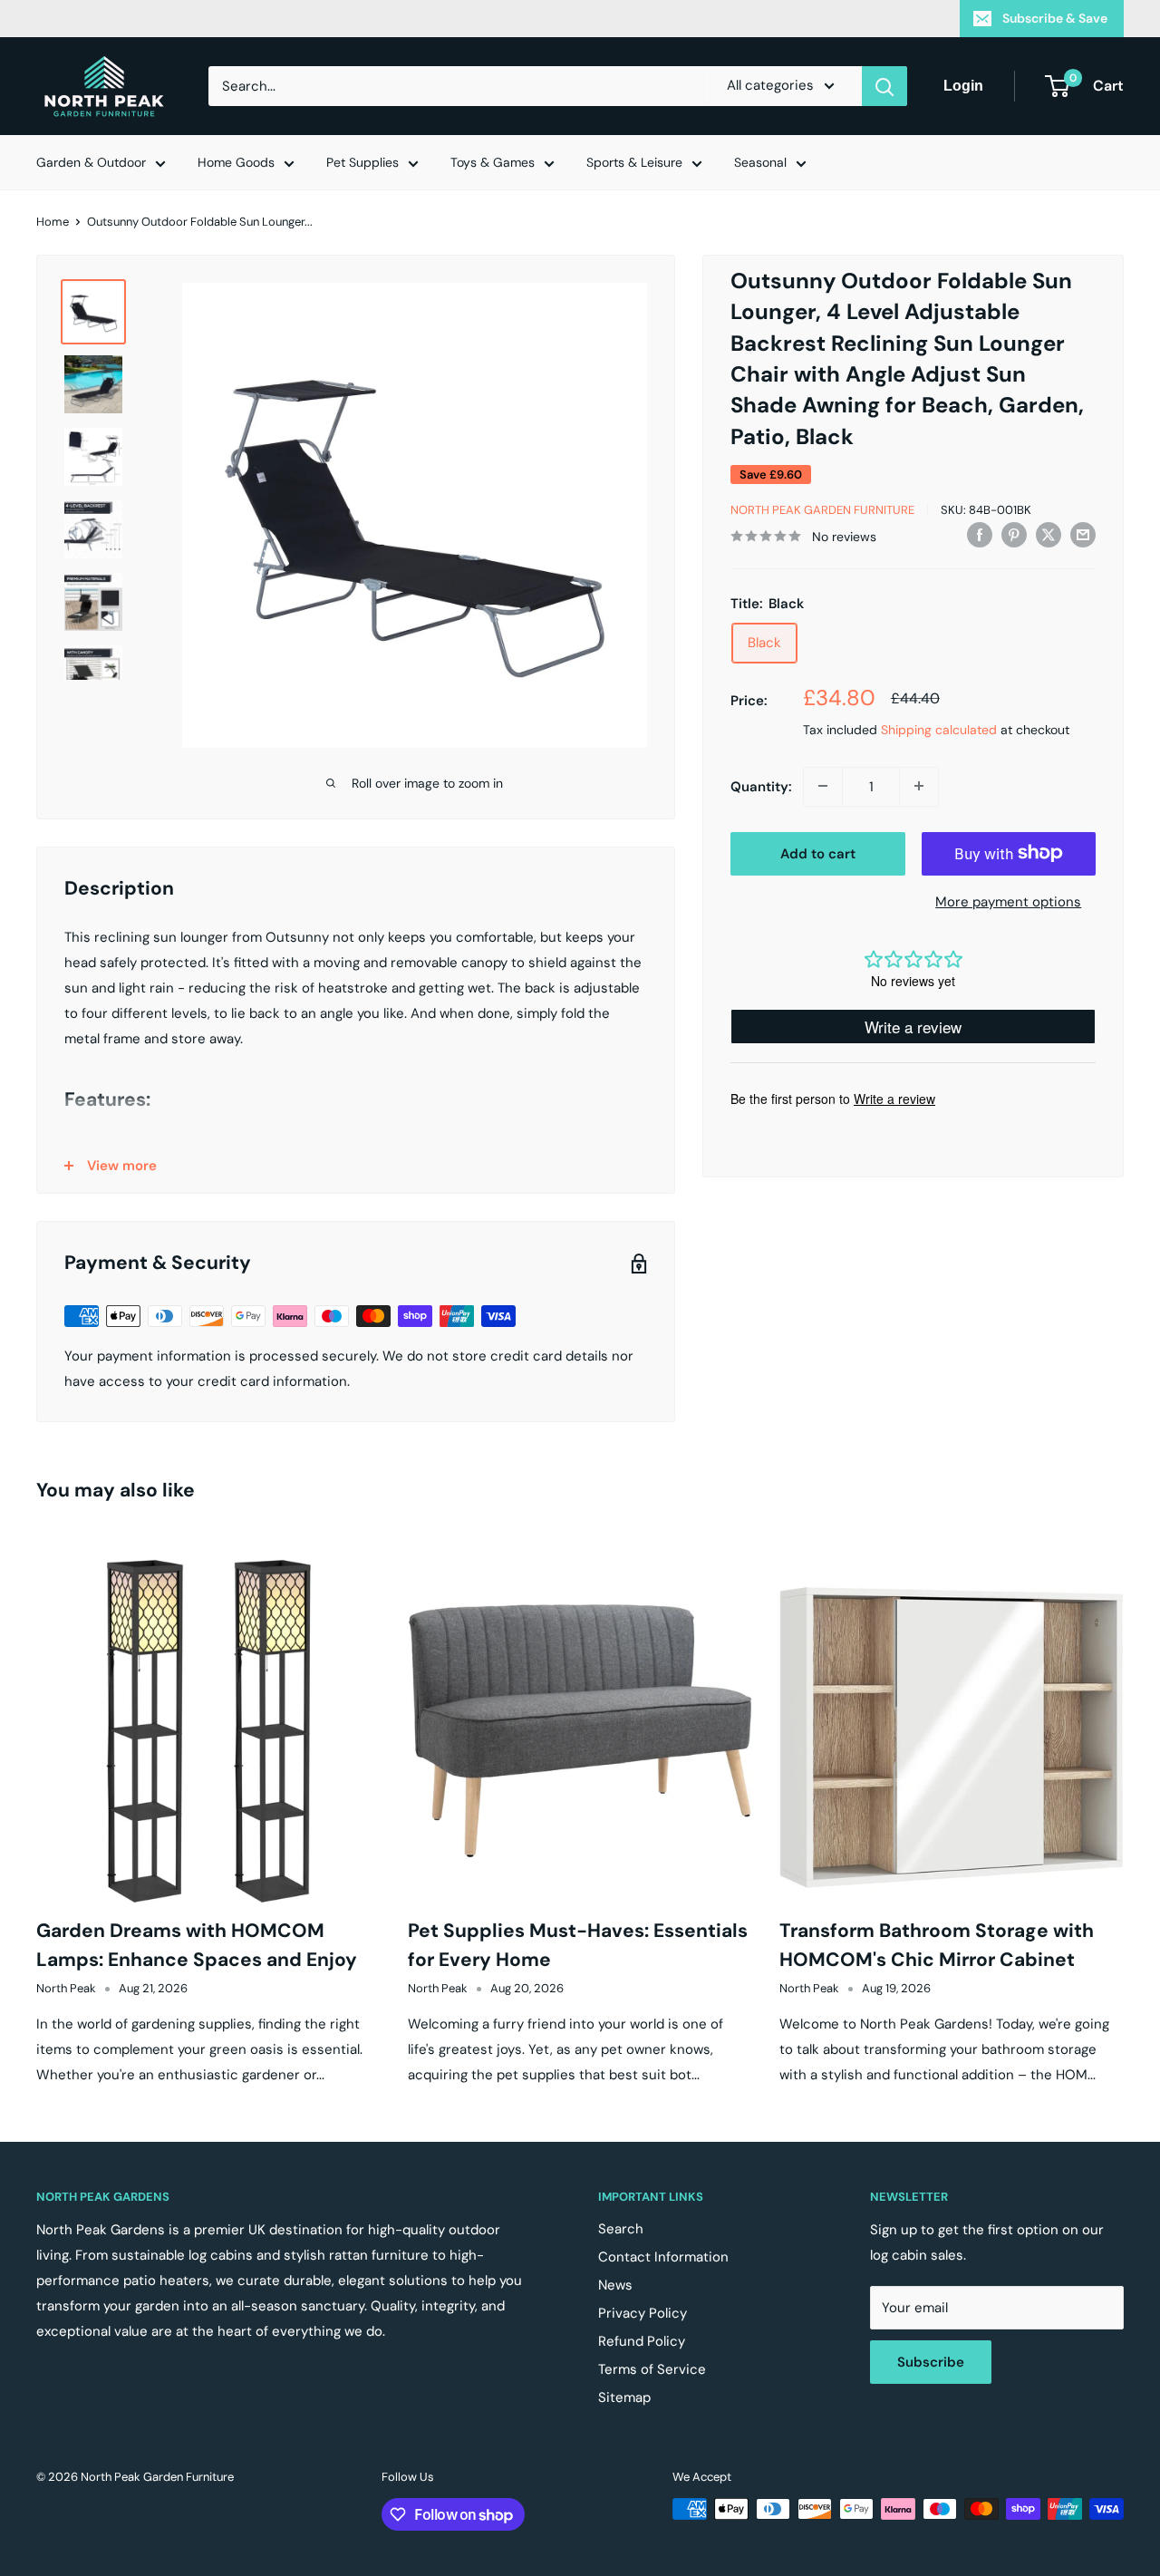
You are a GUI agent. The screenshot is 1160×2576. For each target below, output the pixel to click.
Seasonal (760, 162)
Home (53, 222)
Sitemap (624, 2397)
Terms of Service (652, 2369)
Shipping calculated (939, 729)
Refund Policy (642, 2341)
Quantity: (761, 786)
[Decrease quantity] (823, 786)
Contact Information (663, 2257)
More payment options (1008, 901)
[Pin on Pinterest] (1014, 534)
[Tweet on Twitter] (1049, 534)
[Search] (884, 86)
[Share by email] (1083, 534)
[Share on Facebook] (980, 534)
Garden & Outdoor (91, 162)
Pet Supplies (362, 162)
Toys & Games (493, 162)
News (615, 2285)
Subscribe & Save (1055, 18)
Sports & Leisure (634, 162)
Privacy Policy (643, 2313)
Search (621, 2229)
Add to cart (818, 853)
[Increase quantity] (919, 786)
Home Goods (236, 162)
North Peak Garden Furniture (822, 510)
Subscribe (931, 2362)
